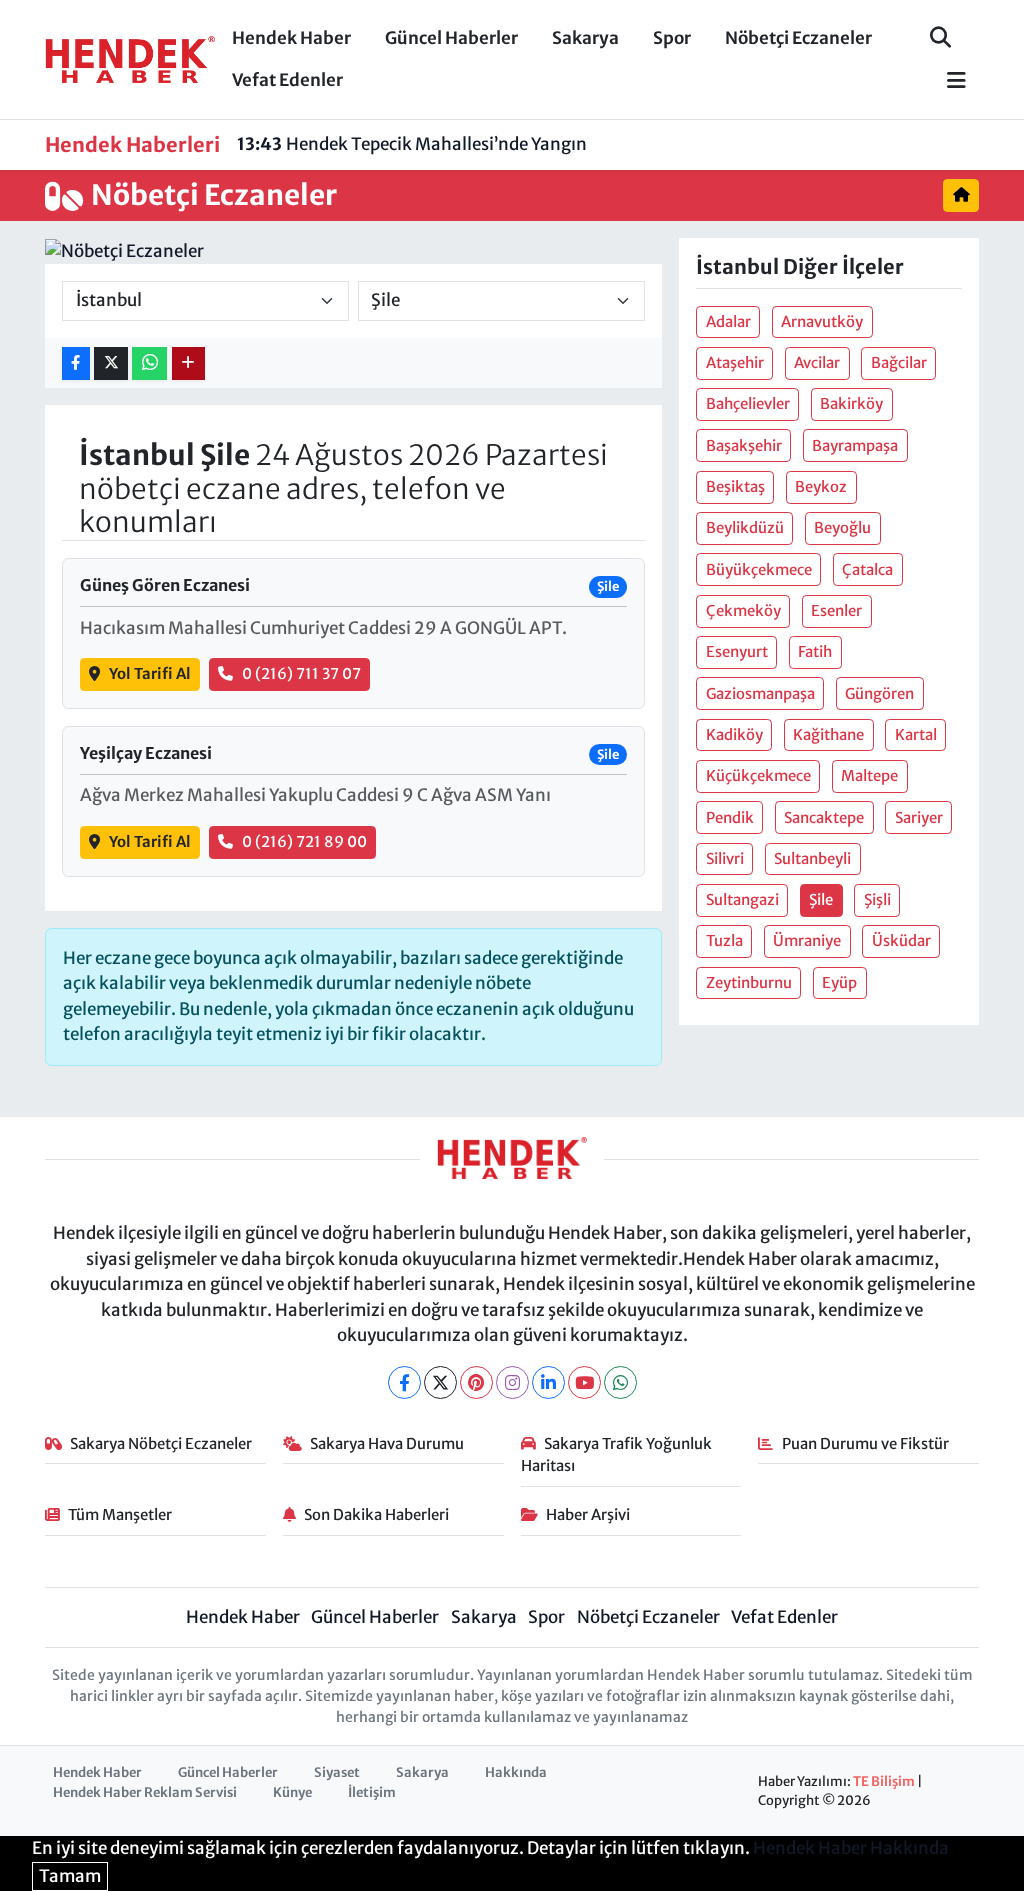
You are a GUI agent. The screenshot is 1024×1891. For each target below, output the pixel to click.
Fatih (815, 651)
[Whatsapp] (620, 1382)
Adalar (728, 321)
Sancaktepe (824, 817)
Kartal (916, 734)
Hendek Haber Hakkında (851, 1848)
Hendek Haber (291, 38)
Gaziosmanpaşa (760, 693)
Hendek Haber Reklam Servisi (145, 1792)
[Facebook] (404, 1382)
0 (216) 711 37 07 (301, 673)
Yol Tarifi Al (150, 673)
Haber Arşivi (588, 1514)
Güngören (879, 693)
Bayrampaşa (855, 445)
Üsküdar (901, 940)
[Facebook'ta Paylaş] (76, 363)
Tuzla (724, 940)
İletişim (372, 1792)
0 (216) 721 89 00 (304, 841)
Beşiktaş (735, 486)
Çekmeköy (743, 610)
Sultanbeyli (812, 858)
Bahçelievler (748, 403)
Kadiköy (734, 734)
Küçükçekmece (758, 775)
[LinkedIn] (548, 1382)
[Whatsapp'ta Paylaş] (149, 363)
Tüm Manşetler (120, 1514)
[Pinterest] (476, 1382)
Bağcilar (899, 362)
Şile (821, 899)
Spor (672, 38)
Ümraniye (807, 940)
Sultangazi (742, 899)
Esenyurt (737, 651)
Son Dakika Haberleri (376, 1514)
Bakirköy (851, 403)
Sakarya (585, 38)
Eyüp (839, 982)
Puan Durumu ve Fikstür (865, 1443)
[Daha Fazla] (188, 363)
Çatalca (867, 569)
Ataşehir (735, 362)
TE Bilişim (884, 1781)
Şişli (877, 899)
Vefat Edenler (287, 80)
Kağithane (828, 734)
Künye (292, 1792)
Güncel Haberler (451, 38)
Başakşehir (744, 445)
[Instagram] (512, 1382)
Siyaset (337, 1772)
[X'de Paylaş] (111, 363)
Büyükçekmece (759, 569)
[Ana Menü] (948, 81)
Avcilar (817, 362)
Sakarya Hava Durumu (387, 1443)
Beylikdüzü (745, 527)
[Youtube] (584, 1382)
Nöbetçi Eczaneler (798, 38)
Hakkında (516, 1772)
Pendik (730, 817)
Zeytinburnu (749, 982)
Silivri (725, 858)
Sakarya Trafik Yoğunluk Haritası (617, 1454)
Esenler (836, 610)
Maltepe (869, 775)
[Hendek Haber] (130, 58)
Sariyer (919, 817)
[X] (440, 1382)
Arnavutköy (822, 321)
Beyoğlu (842, 527)
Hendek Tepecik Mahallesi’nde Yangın (412, 144)
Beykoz (821, 486)
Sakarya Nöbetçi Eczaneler (161, 1443)
